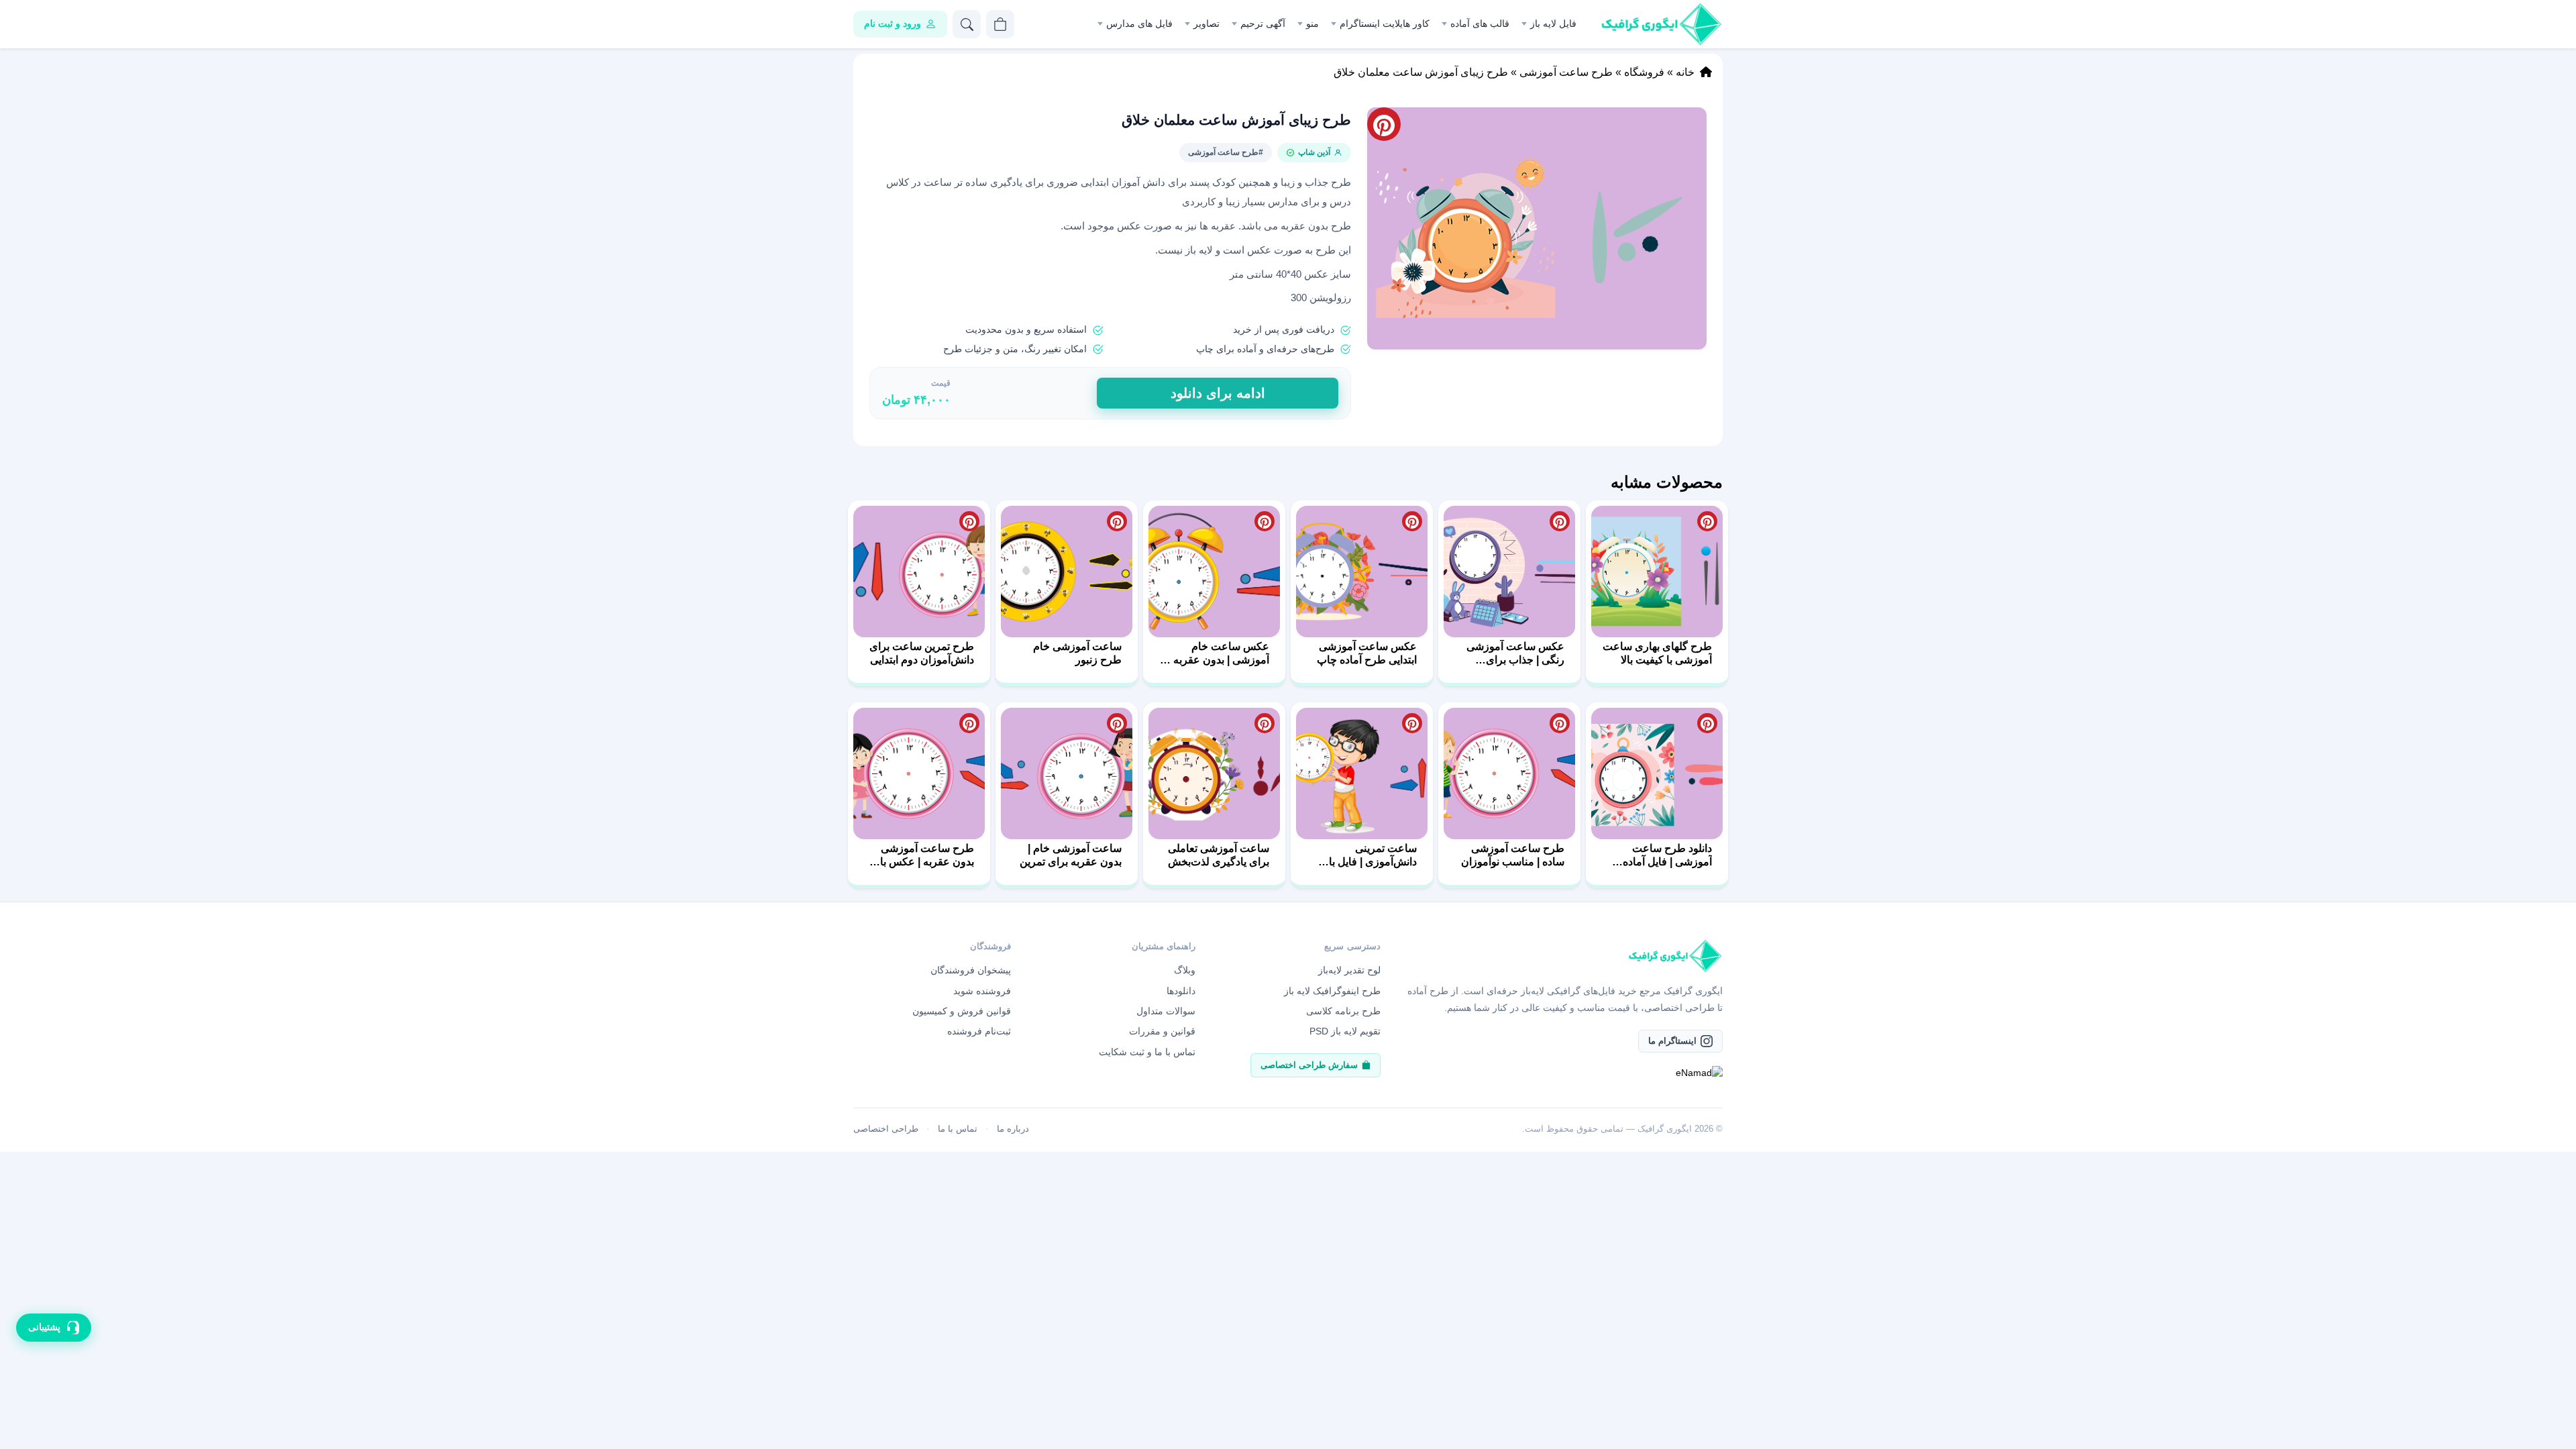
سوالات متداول (1166, 1011)
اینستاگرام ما (1672, 1041)
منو (1312, 23)
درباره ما (1013, 1129)
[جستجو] (967, 24)
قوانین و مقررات (1162, 1031)
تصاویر (1206, 23)
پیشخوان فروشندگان (971, 970)
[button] (1537, 228)
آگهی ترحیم (1263, 23)
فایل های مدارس (1139, 23)
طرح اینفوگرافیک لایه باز (1332, 991)
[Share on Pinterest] (1707, 521)
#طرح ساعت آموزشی (1226, 152)
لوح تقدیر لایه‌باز (1349, 970)
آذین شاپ (1314, 152)
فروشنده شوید (982, 991)
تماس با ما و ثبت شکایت (1147, 1052)
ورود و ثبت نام (893, 23)
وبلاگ (1185, 970)
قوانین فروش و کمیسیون (962, 1011)
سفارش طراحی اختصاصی (1309, 1065)
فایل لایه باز (1553, 23)
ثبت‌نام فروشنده (979, 1031)
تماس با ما (958, 1129)
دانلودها (1181, 991)
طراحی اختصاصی (886, 1129)
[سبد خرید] (1000, 24)
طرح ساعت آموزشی (1566, 72)
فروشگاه (1644, 72)
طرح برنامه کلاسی (1343, 1011)
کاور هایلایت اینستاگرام (1385, 23)
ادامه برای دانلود (1218, 393)
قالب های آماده (1480, 23)
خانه (1685, 72)
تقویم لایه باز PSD (1345, 1031)
